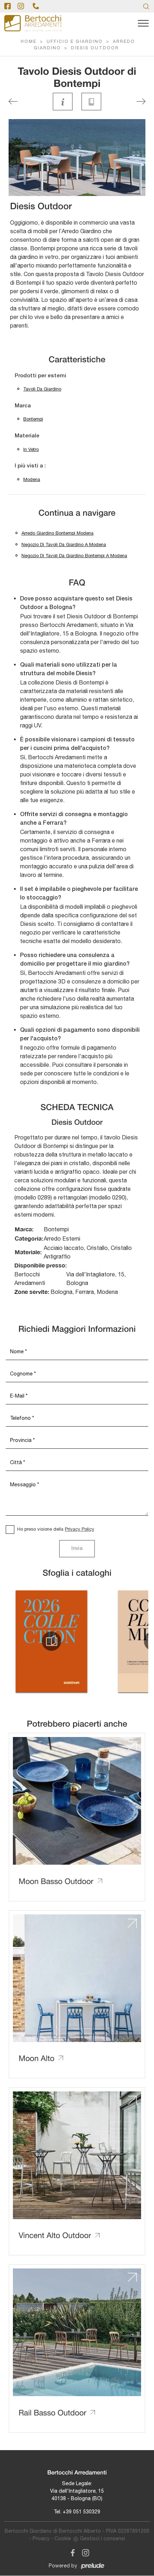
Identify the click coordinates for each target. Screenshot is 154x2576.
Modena (32, 479)
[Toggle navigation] (143, 24)
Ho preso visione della (56, 1529)
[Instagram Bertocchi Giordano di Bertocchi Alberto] (83, 2552)
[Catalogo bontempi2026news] (52, 1641)
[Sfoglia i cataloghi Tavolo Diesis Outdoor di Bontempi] (91, 102)
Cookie (63, 2538)
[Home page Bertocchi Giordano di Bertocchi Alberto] (33, 23)
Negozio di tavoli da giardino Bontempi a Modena (74, 556)
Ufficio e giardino (75, 42)
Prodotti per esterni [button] (40, 376)
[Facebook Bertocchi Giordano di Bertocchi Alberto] (71, 2552)
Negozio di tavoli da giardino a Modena (64, 544)
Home (29, 42)
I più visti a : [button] (30, 466)
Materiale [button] (27, 436)
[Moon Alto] (13, 101)
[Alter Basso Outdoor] (141, 101)
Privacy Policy (80, 1529)
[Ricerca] (146, 6)
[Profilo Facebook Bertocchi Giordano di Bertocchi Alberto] (8, 6)
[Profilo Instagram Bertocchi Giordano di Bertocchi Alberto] (21, 6)
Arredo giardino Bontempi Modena (57, 533)
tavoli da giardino (42, 389)
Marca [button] (23, 406)
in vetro (31, 449)
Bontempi (33, 419)
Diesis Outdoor (95, 48)
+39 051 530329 (81, 2512)
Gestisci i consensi (102, 2538)
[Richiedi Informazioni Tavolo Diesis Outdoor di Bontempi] (63, 102)
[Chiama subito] (36, 6)
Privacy (41, 2538)
